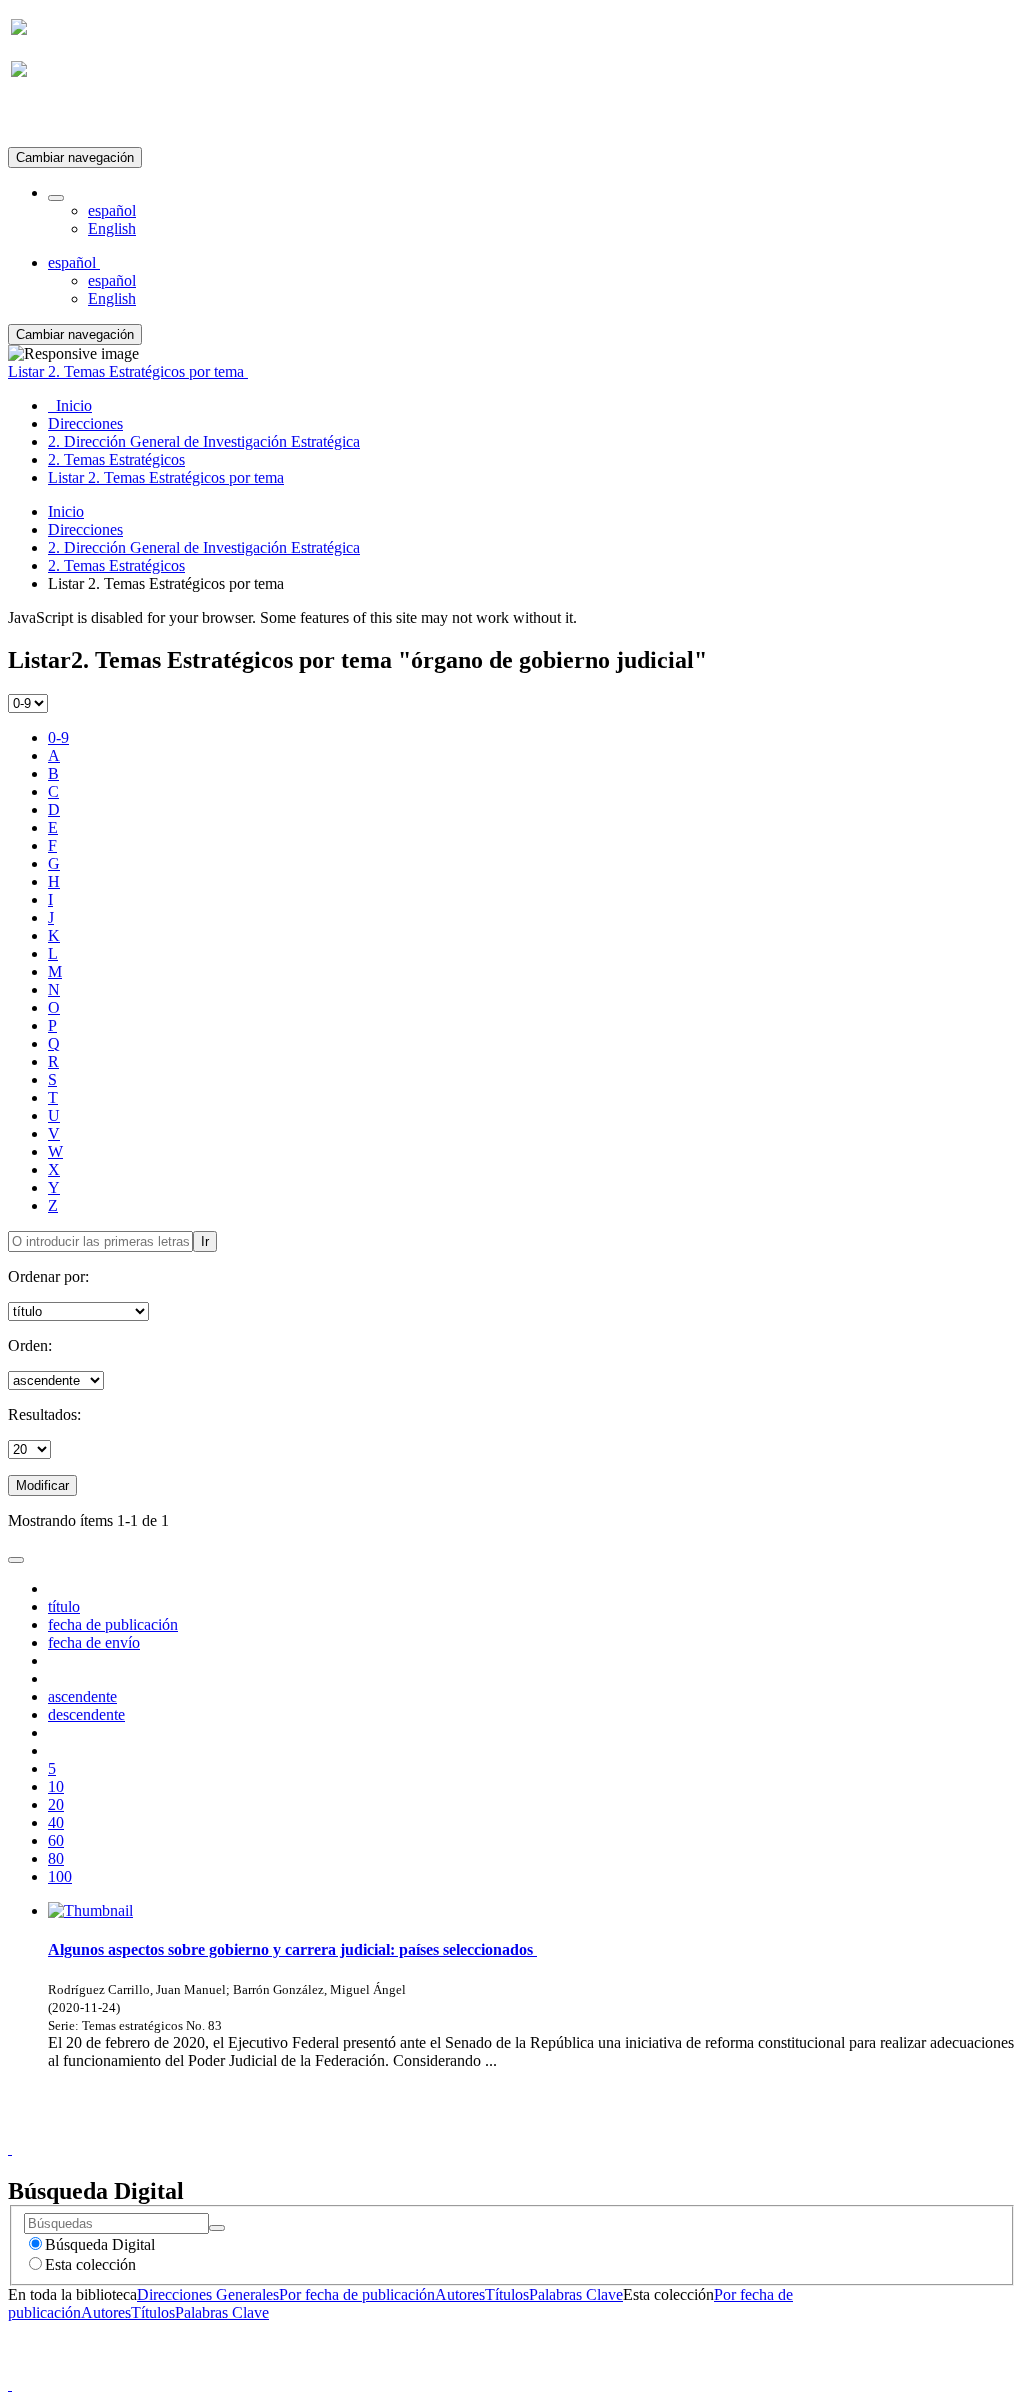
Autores (460, 2294)
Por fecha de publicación (357, 2294)
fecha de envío (94, 1642)
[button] (56, 198)
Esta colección (90, 2264)
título (64, 1606)
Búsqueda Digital (100, 2244)
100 (60, 1876)
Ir (205, 1241)
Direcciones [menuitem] (85, 423)
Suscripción (48, 118)
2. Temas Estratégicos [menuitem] (116, 459)
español (112, 210)
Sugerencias (546, 2130)
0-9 (58, 737)
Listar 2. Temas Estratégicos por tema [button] (128, 371)
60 (56, 1840)
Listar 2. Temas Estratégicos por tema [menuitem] (166, 477)
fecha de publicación (113, 1624)
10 (56, 1786)
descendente (86, 1714)
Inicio (66, 511)
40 (56, 1822)
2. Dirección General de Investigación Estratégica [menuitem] (204, 441)
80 (56, 1858)
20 (56, 1804)
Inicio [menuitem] (70, 405)
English (112, 228)
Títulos (507, 2294)
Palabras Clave (576, 2294)
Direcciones (85, 529)
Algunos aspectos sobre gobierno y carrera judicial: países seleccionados (292, 1949)
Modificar (42, 1485)
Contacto (468, 2130)
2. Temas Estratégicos (116, 565)
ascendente (82, 1696)
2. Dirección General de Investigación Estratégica (204, 547)
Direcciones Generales (208, 2294)
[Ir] (217, 2228)
